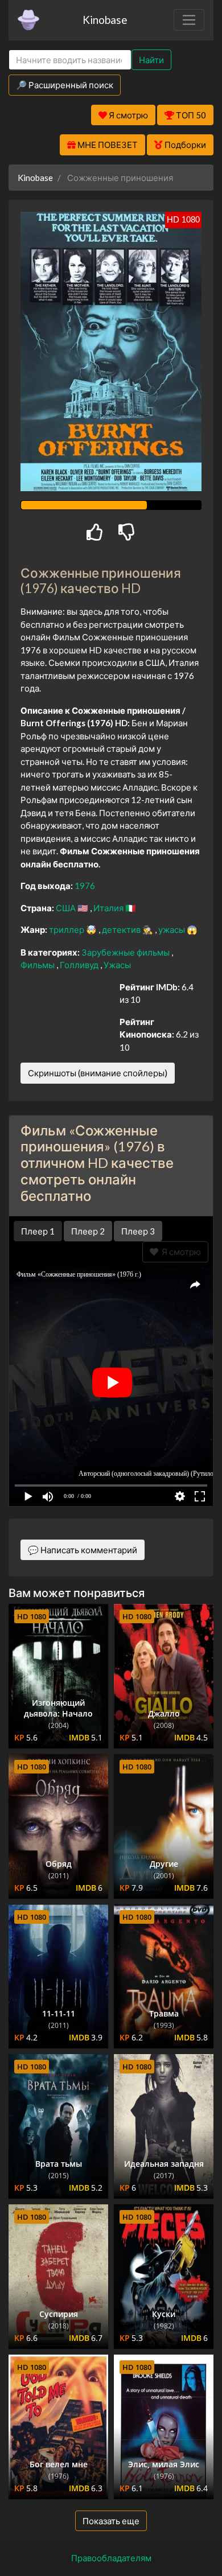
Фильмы (38, 965)
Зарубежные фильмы (126, 952)
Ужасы (117, 965)
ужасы (172, 929)
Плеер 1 (38, 1231)
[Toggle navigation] (189, 20)
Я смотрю (180, 1252)
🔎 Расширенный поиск (65, 85)
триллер (67, 929)
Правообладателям (111, 2558)
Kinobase (105, 20)
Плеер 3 (138, 1231)
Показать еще (111, 2521)
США (67, 908)
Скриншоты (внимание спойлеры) (98, 1073)
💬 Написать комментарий (83, 1550)
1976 (85, 886)
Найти (151, 60)
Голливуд (80, 965)
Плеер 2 (88, 1231)
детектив (122, 929)
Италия (109, 908)
